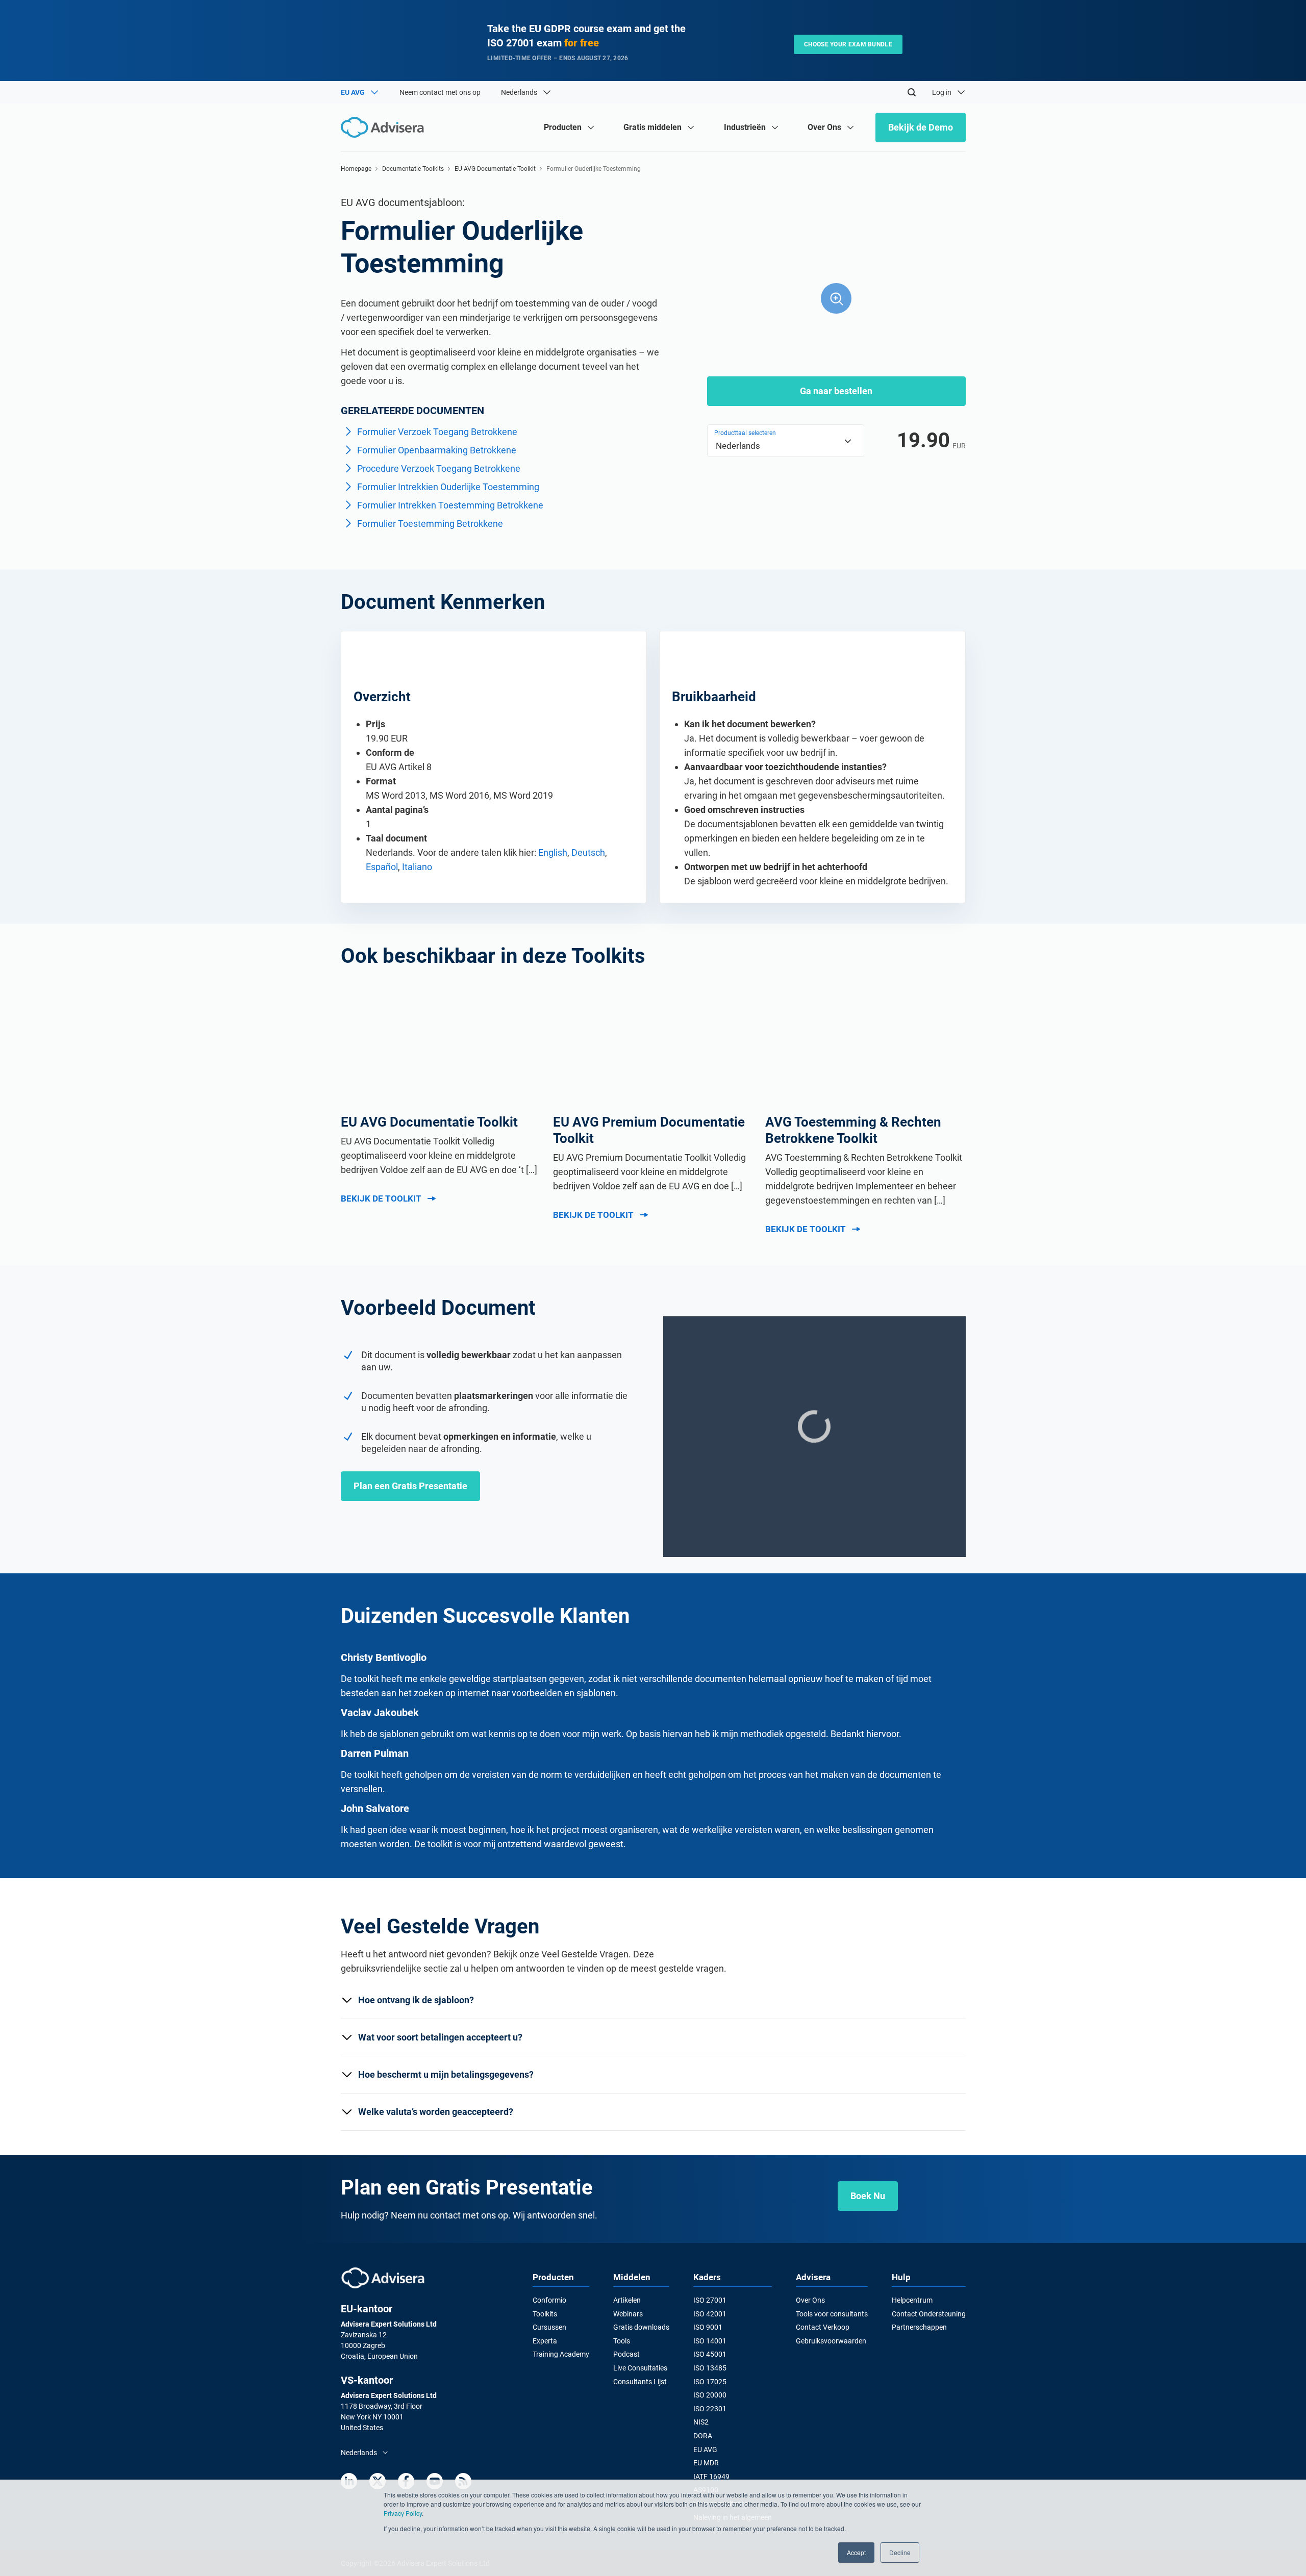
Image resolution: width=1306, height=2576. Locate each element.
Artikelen (627, 2300)
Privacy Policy (403, 2513)
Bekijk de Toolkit (381, 1198)
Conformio (549, 2300)
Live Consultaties (640, 2368)
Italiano (417, 867)
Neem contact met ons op (440, 92)
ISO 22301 (710, 2409)
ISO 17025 (710, 2382)
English (553, 852)
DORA (703, 2436)
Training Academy (561, 2354)
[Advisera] (383, 2278)
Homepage (356, 169)
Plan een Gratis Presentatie (410, 1486)
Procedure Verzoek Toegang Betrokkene (439, 468)
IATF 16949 (711, 2477)
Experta (545, 2341)
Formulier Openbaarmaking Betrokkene (437, 450)
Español (382, 867)
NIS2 (701, 2422)
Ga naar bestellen (836, 391)
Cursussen (549, 2327)
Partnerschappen (919, 2327)
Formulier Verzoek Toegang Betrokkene (437, 432)
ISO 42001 (710, 2314)
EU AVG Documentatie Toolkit (495, 169)
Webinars (628, 2314)
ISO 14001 (710, 2341)
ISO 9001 (708, 2327)
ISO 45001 (710, 2354)
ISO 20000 (710, 2395)
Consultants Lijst (640, 2382)
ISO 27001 (710, 2300)
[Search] (912, 92)
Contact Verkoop (823, 2327)
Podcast (626, 2354)
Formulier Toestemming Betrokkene (430, 524)
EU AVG (705, 2450)
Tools (622, 2341)
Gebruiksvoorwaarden (831, 2341)
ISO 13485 (710, 2368)
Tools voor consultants (832, 2314)
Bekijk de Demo (921, 127)
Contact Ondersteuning (929, 2314)
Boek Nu (868, 2196)
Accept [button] (856, 2552)
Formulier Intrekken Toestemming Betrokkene (450, 505)
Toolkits (545, 2314)
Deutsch (588, 852)
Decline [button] (900, 2552)
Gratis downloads (641, 2327)
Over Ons (810, 2300)
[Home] (385, 127)
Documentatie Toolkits (413, 169)
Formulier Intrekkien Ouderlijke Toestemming (448, 487)
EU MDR (706, 2463)
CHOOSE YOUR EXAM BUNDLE (848, 44)
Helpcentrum (912, 2300)
